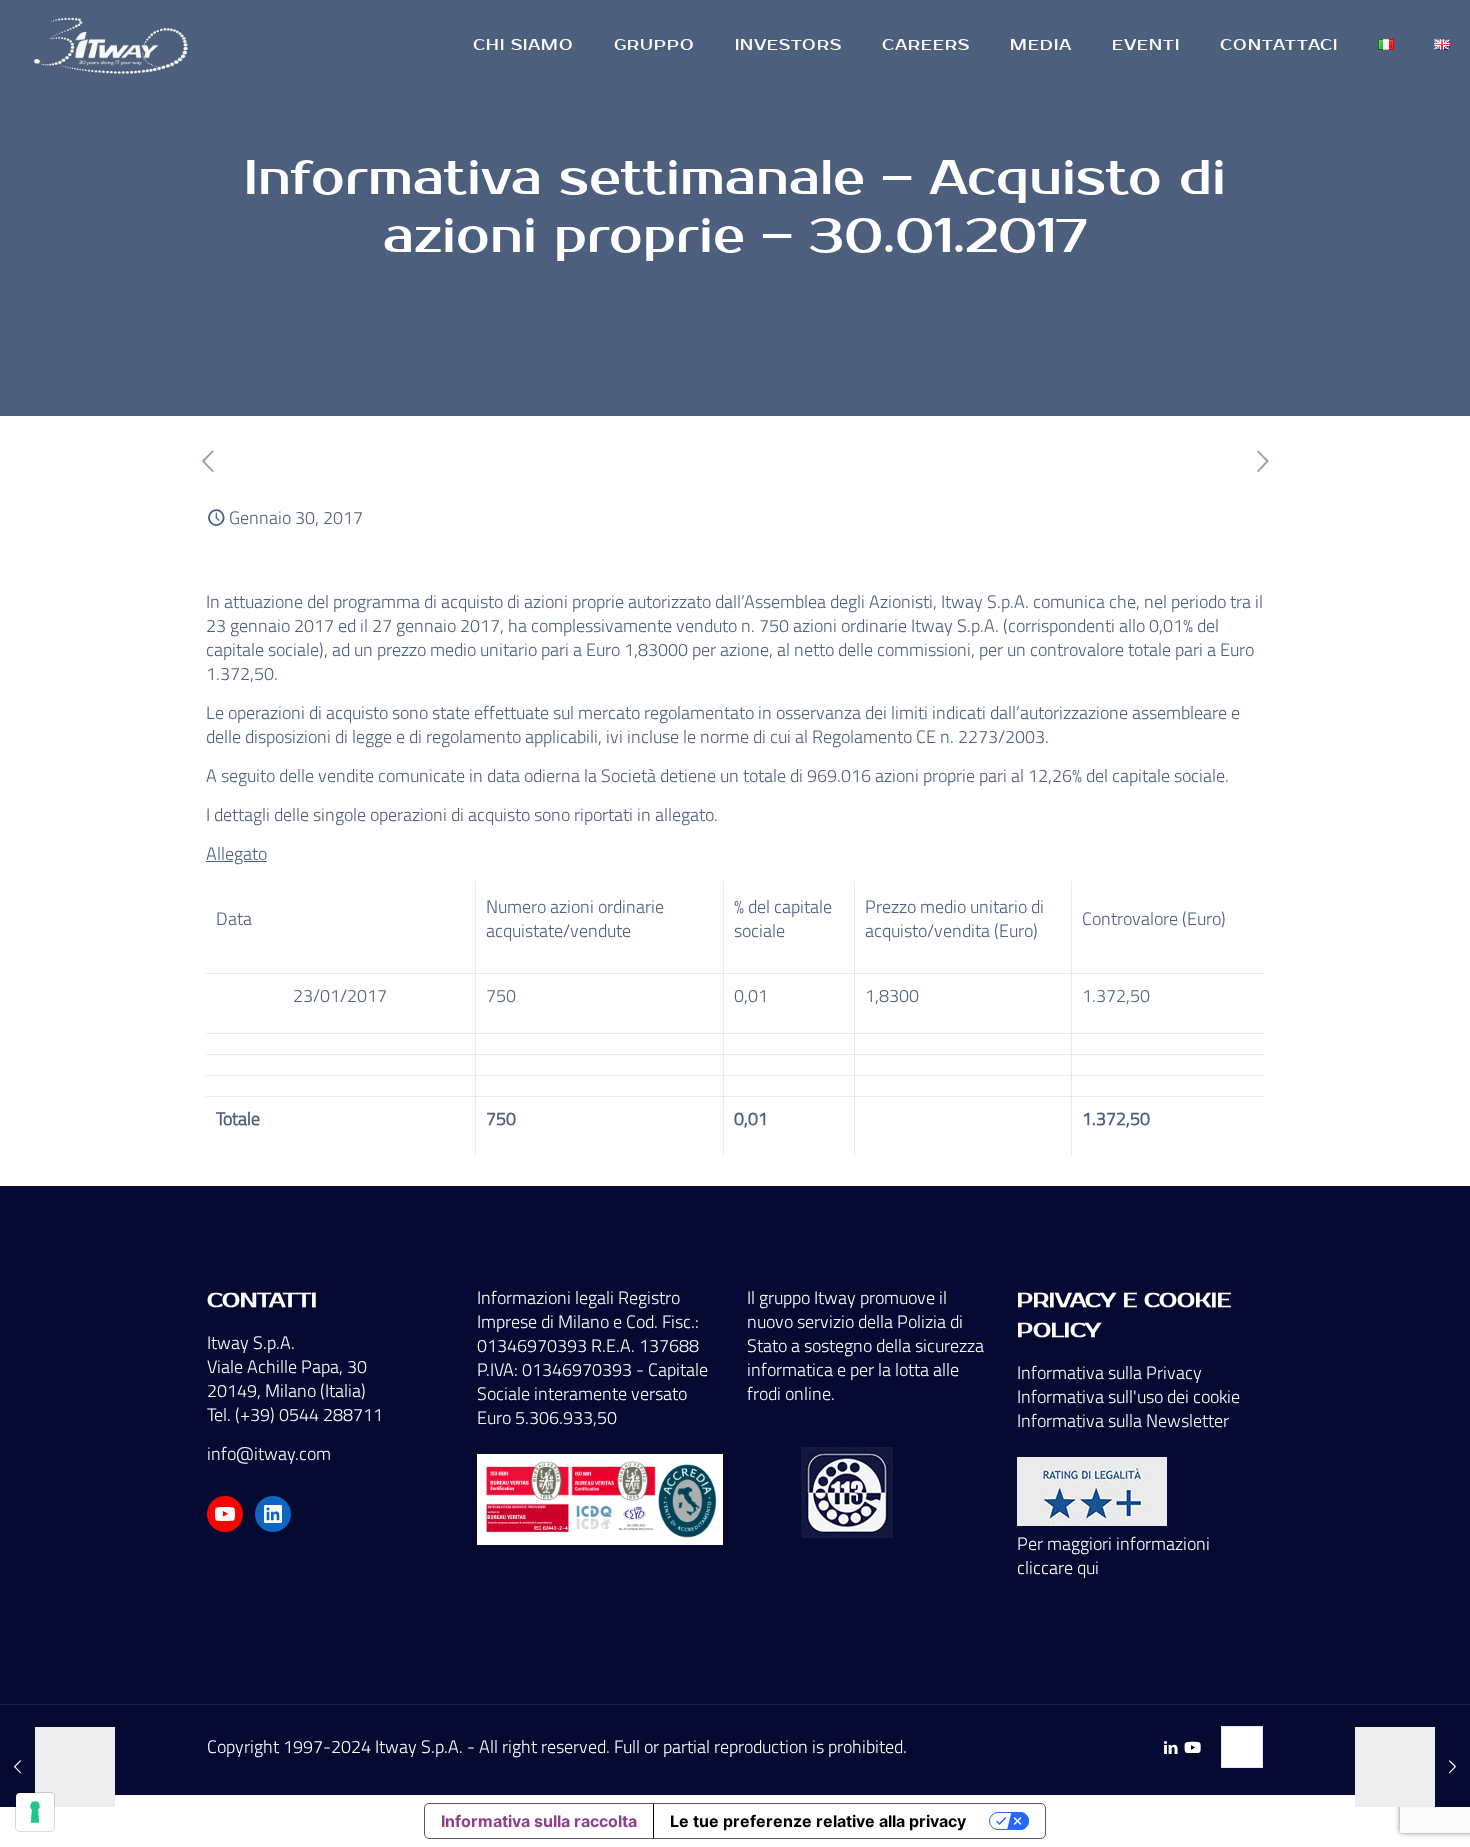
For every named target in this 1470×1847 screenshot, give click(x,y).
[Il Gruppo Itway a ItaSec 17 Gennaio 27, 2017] (57, 1767)
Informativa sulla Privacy (1109, 1372)
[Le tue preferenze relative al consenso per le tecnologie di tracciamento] (35, 1812)
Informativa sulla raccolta (539, 1821)
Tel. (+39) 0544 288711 (295, 1414)
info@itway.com (269, 1453)
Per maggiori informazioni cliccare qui (1113, 1555)
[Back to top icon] (1242, 1747)
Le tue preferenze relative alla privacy (818, 1821)
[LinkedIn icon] (1170, 1747)
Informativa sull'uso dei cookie (1128, 1396)
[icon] (1192, 1747)
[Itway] (114, 45)
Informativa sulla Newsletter (1123, 1420)
